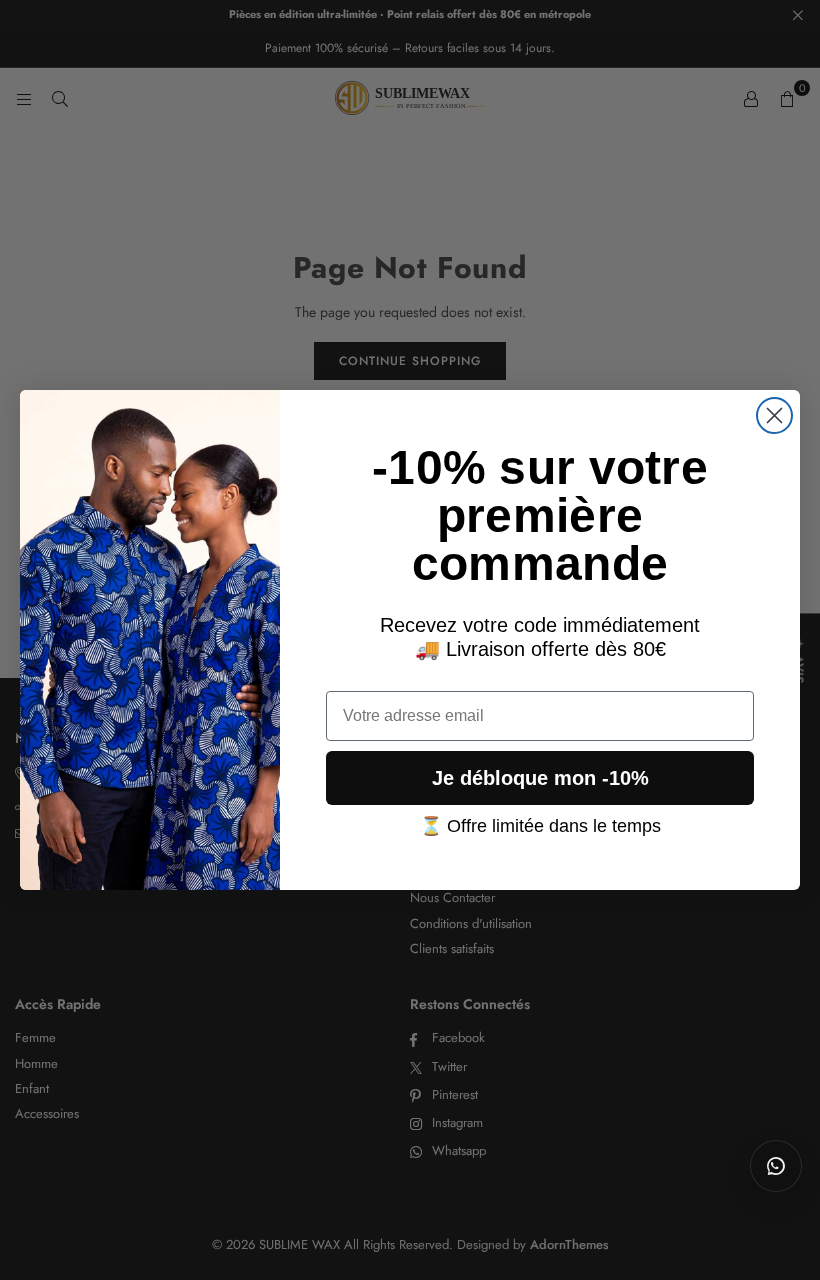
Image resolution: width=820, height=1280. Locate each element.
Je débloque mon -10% (540, 778)
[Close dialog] (774, 415)
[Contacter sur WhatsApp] (776, 1166)
